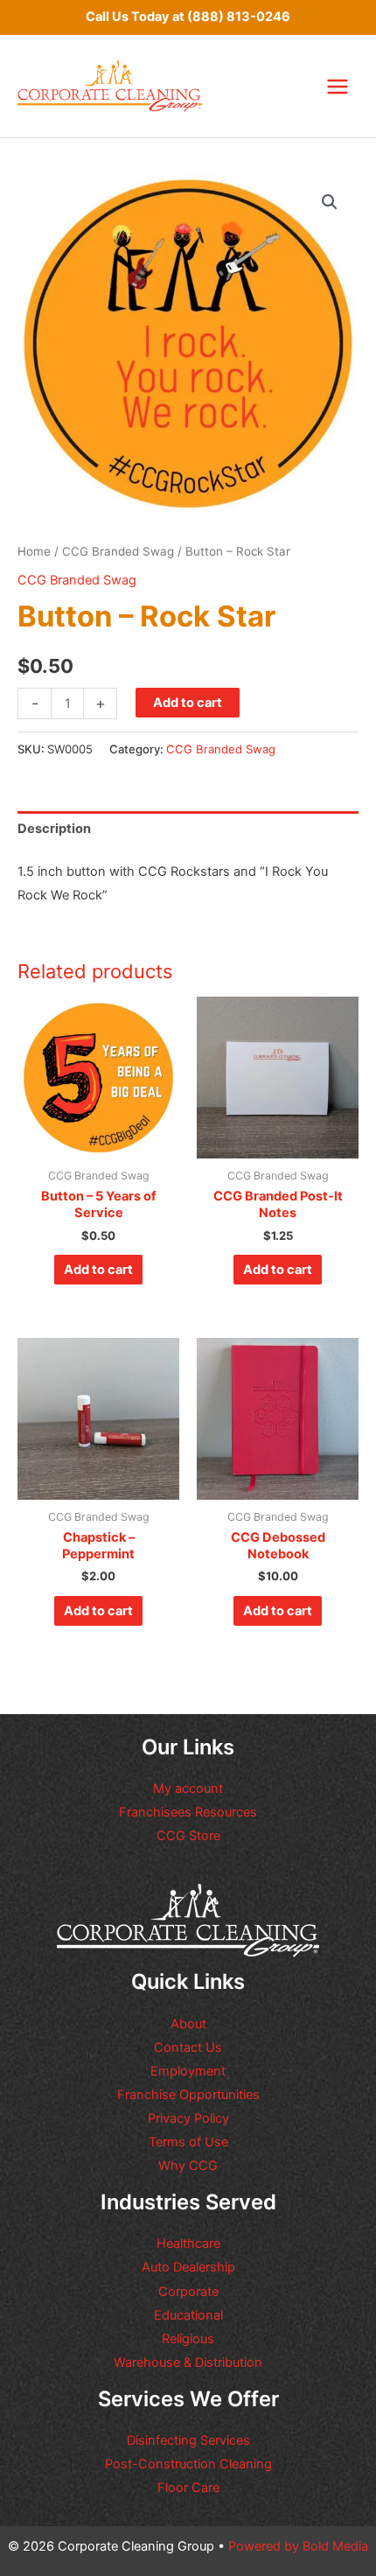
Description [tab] (54, 829)
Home (34, 551)
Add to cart (188, 703)
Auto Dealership (188, 2267)
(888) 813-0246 (239, 17)
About (188, 2024)
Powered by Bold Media (298, 2546)
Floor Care (188, 2488)
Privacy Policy (188, 2118)
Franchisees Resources (188, 1812)
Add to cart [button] (98, 1270)
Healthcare (188, 2243)
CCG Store (188, 1836)
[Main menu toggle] (338, 86)
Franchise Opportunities (188, 2095)
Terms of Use (188, 2142)
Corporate (188, 2292)
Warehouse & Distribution (188, 2362)
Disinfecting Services (188, 2440)
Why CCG (188, 2166)
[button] (330, 202)
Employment (188, 2071)
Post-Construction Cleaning (188, 2464)
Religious (188, 2339)
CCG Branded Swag (118, 551)
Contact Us (188, 2047)
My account (188, 1788)
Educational (188, 2315)
